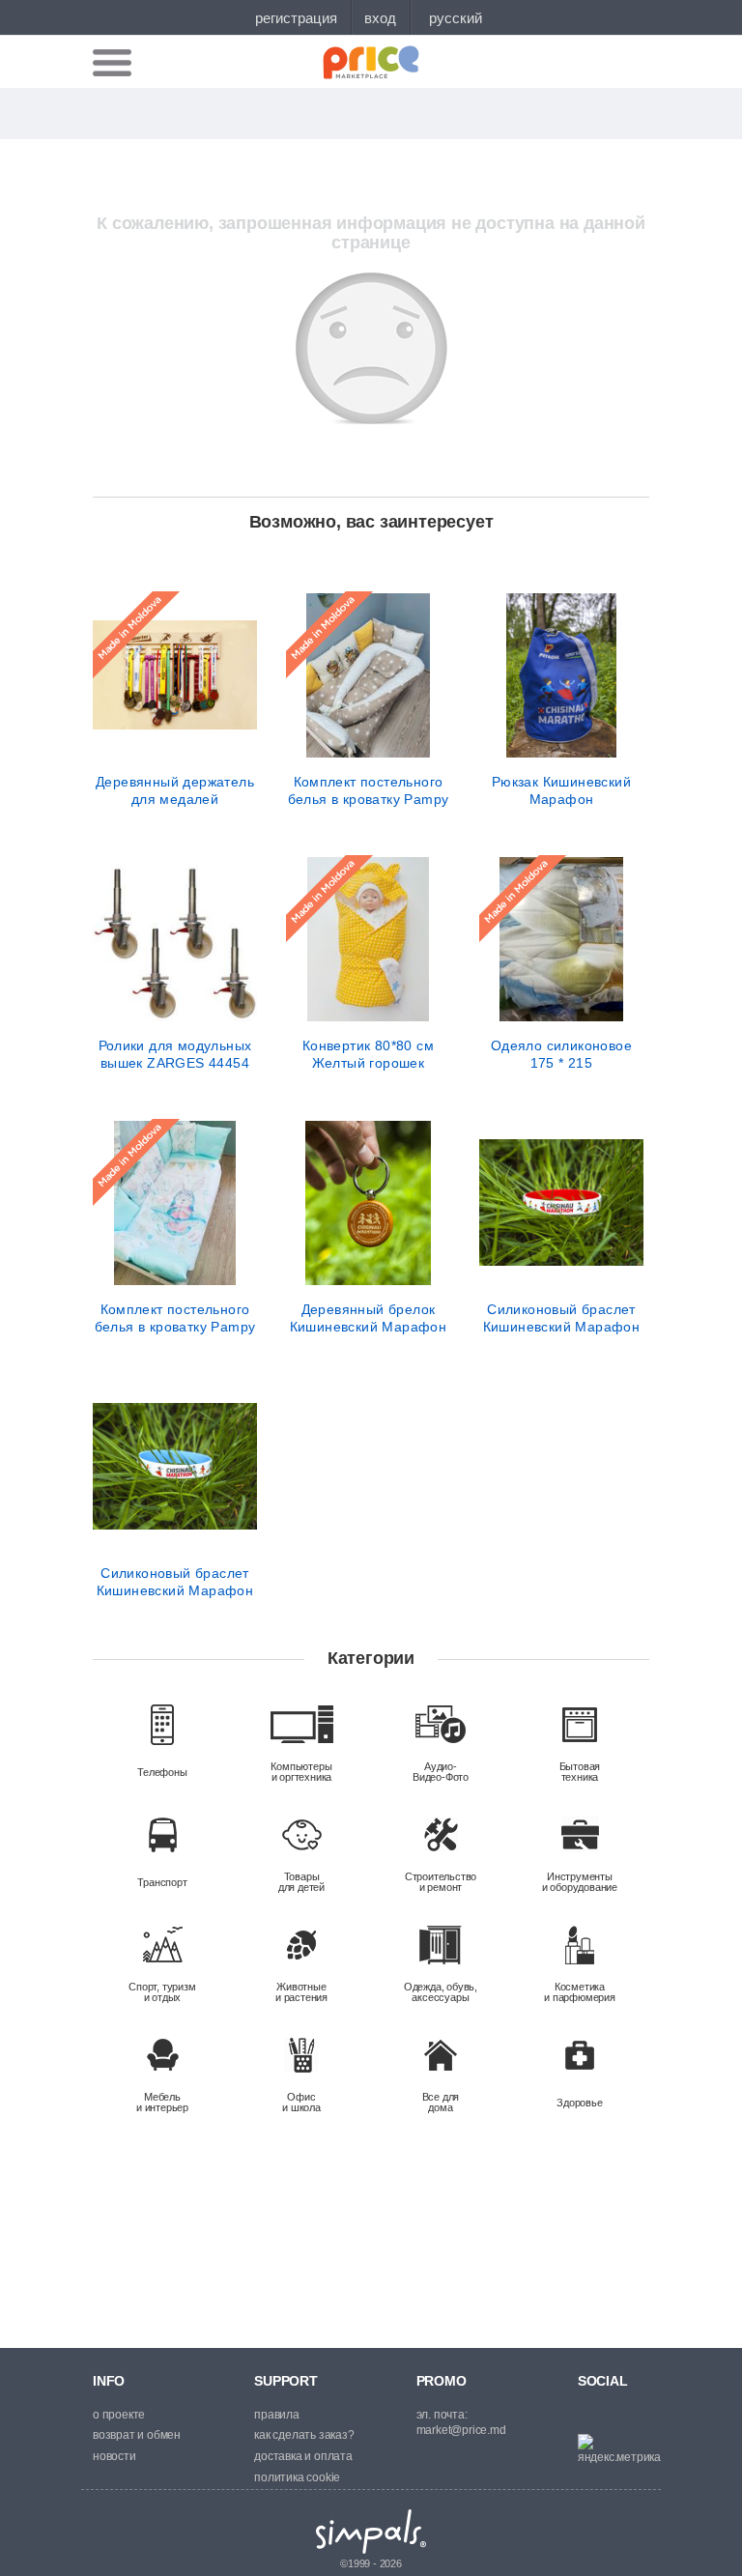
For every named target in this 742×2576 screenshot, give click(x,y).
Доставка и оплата (303, 2456)
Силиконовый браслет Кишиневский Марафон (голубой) (175, 1582)
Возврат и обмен (137, 2435)
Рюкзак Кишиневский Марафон (561, 790)
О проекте (119, 2415)
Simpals (371, 2532)
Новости (114, 2456)
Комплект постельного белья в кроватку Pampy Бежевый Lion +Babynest (368, 790)
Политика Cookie (297, 2477)
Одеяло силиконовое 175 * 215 (561, 1054)
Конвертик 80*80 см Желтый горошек (368, 1054)
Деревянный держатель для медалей (175, 790)
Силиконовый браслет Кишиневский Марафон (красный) (562, 1318)
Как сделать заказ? (304, 2435)
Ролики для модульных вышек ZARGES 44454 (175, 1054)
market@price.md (461, 2430)
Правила (277, 2415)
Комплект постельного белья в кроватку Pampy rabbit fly (175, 1318)
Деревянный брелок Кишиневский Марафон (369, 1318)
